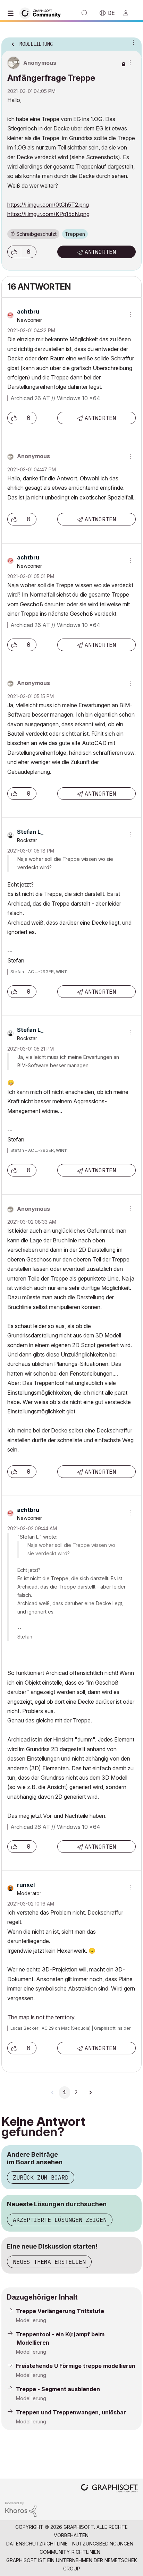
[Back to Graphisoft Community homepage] (42, 13)
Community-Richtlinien (70, 2552)
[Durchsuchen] (12, 13)
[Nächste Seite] (90, 2093)
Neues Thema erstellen (49, 2262)
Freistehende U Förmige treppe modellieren (76, 2366)
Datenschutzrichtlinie (37, 2544)
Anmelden (129, 13)
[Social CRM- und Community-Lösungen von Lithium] (21, 2509)
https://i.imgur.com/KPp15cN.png (48, 214)
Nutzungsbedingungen (103, 2544)
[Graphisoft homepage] (109, 2489)
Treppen (75, 234)
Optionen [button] (132, 42)
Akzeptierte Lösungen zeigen (60, 2220)
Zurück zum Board (41, 2177)
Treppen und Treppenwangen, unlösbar (71, 2412)
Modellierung (31, 2320)
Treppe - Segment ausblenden (58, 2389)
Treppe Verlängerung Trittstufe (60, 2311)
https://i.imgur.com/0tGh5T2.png (48, 205)
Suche (85, 13)
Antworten (100, 252)
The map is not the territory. (41, 2017)
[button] (14, 252)
